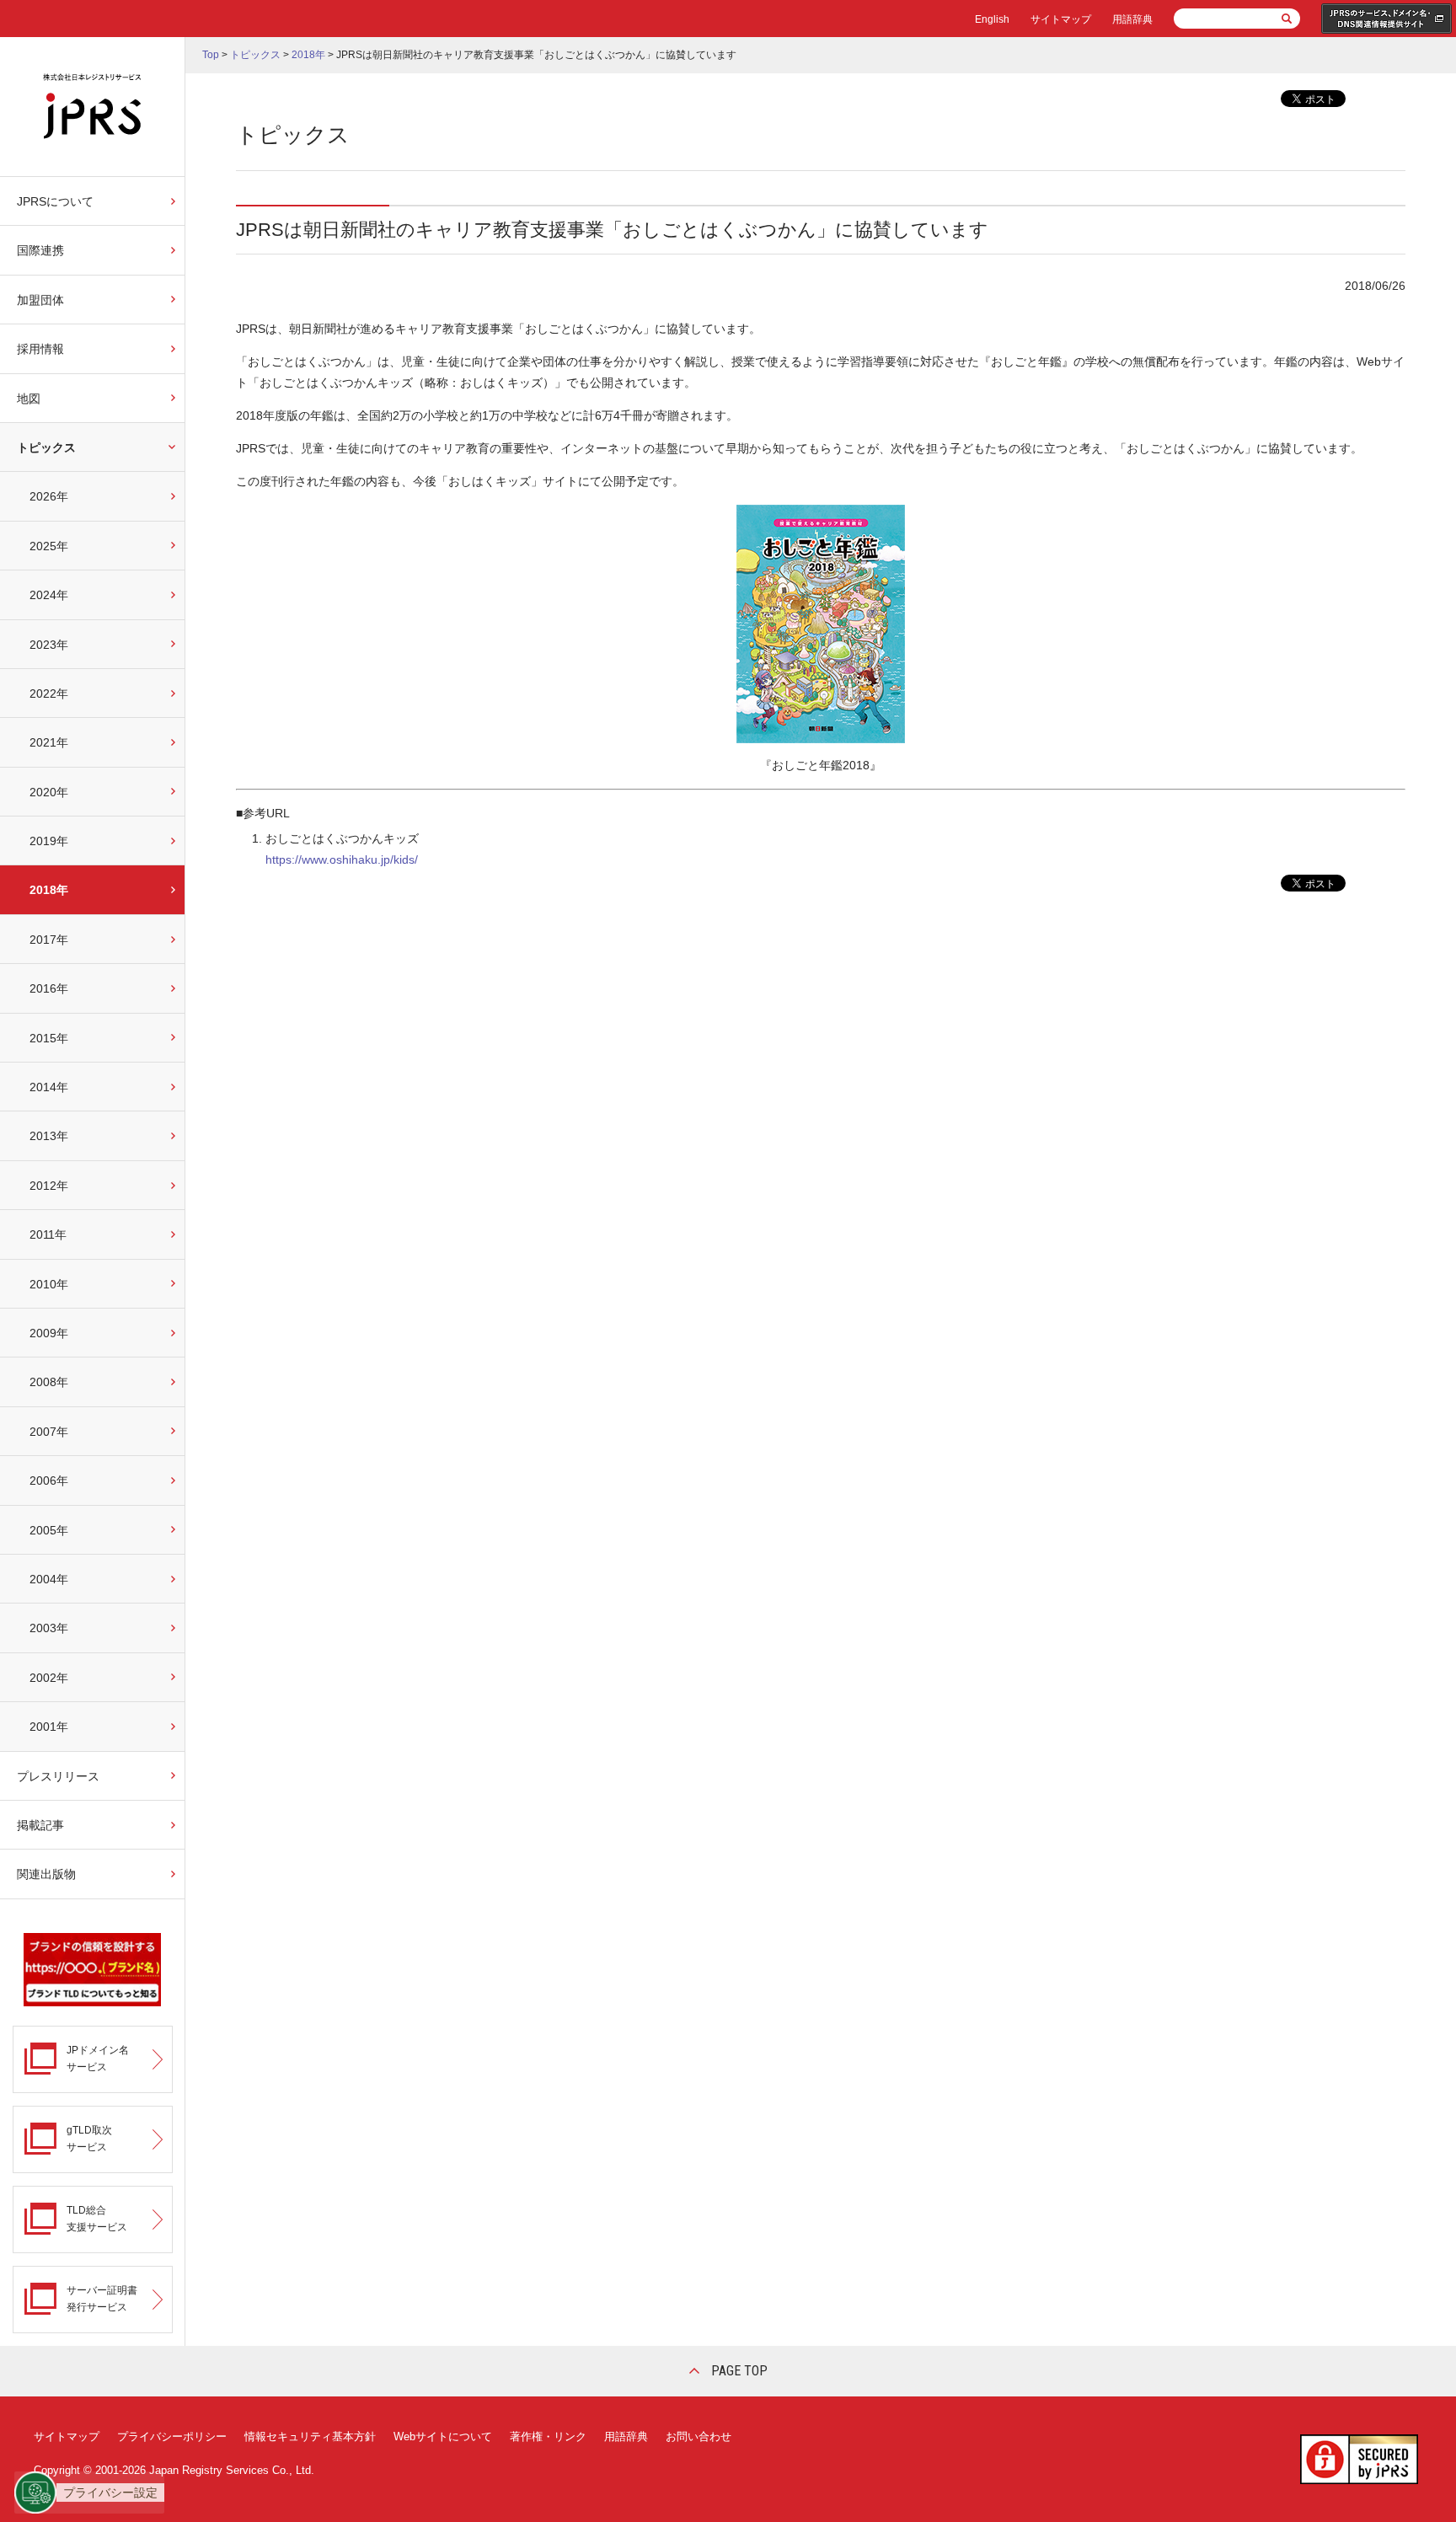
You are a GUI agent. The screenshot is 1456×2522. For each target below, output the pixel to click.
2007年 (49, 1432)
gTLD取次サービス (89, 2138)
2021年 (49, 742)
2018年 (49, 890)
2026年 (49, 496)
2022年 (49, 693)
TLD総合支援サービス (97, 2218)
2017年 (49, 940)
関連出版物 (46, 1874)
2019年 (49, 841)
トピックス (46, 447)
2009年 (49, 1333)
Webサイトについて (443, 2436)
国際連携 (40, 250)
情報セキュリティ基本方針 (310, 2436)
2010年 (49, 1284)
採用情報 (40, 349)
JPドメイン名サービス (98, 2058)
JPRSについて (55, 201)
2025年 (49, 546)
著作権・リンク (548, 2436)
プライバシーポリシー (172, 2436)
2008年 (49, 1382)
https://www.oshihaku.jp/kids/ (342, 859)
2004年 (49, 1579)
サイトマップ (1061, 19)
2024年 (49, 595)
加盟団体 (40, 300)
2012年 (49, 1186)
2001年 (49, 1727)
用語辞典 (1132, 19)
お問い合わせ (699, 2436)
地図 (29, 399)
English (992, 19)
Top (211, 55)
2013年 (49, 1136)
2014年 (49, 1087)
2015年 (49, 1038)
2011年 (48, 1234)
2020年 (49, 792)
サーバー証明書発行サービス (102, 2298)
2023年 (49, 645)
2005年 (49, 1530)
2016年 (49, 988)
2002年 (49, 1678)
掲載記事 (40, 1825)
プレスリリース (58, 1776)
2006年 (49, 1481)
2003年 (49, 1628)
